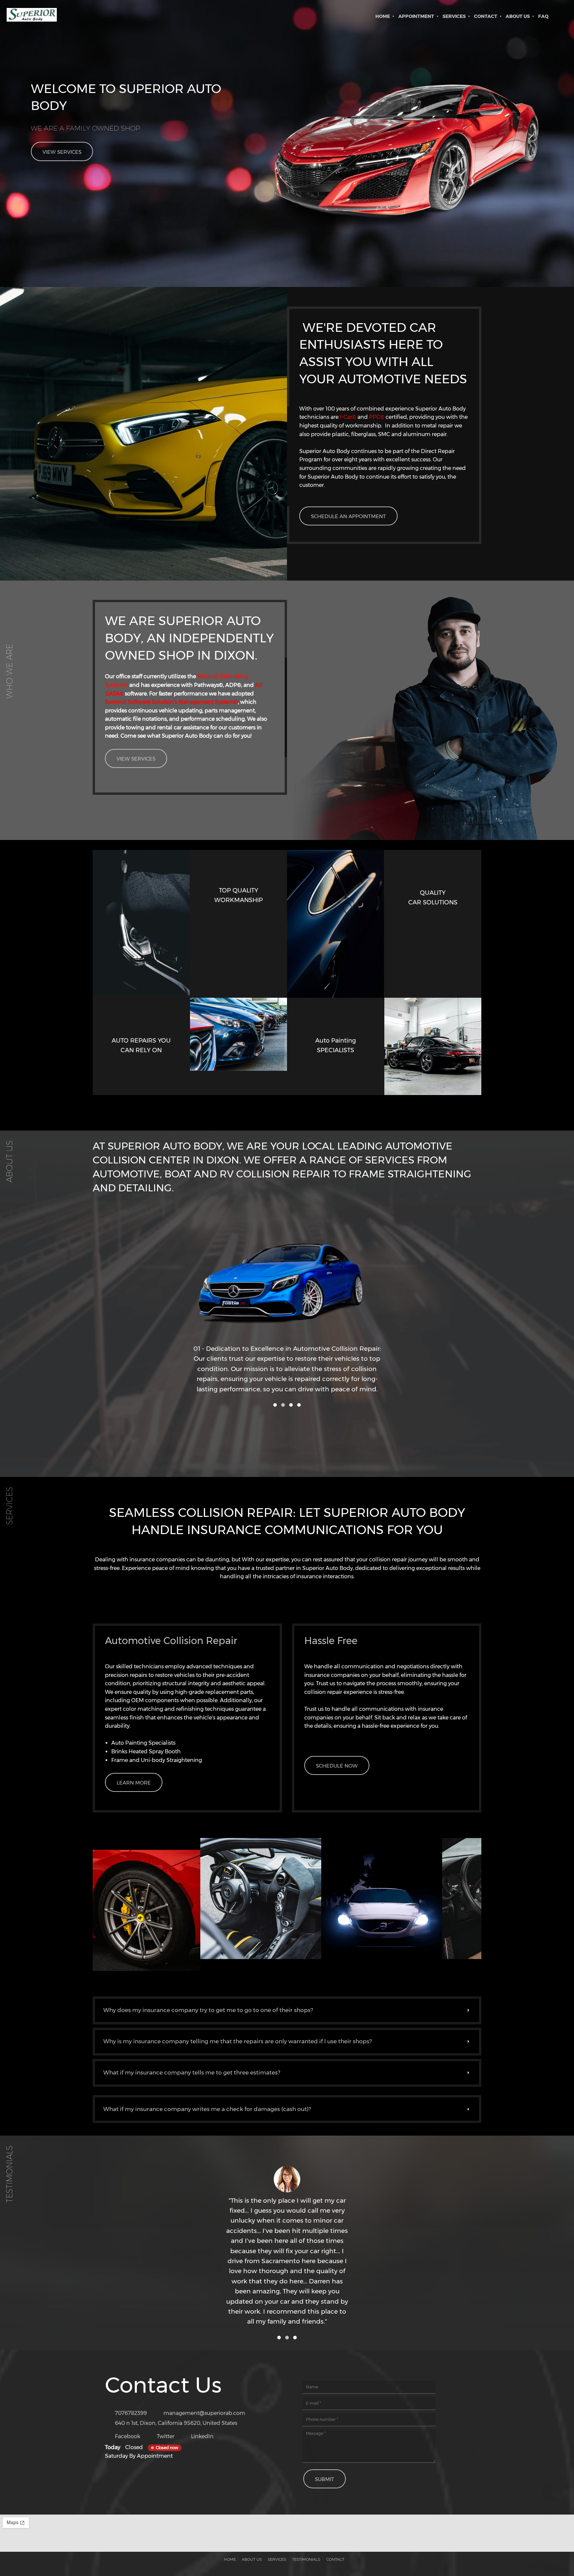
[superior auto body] (32, 16)
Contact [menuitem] (335, 2559)
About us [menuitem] (252, 2559)
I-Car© (347, 417)
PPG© (376, 417)
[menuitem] (383, 16)
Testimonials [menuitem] (306, 2559)
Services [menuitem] (277, 2559)
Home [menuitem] (230, 2559)
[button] (287, 1306)
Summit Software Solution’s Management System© (171, 702)
